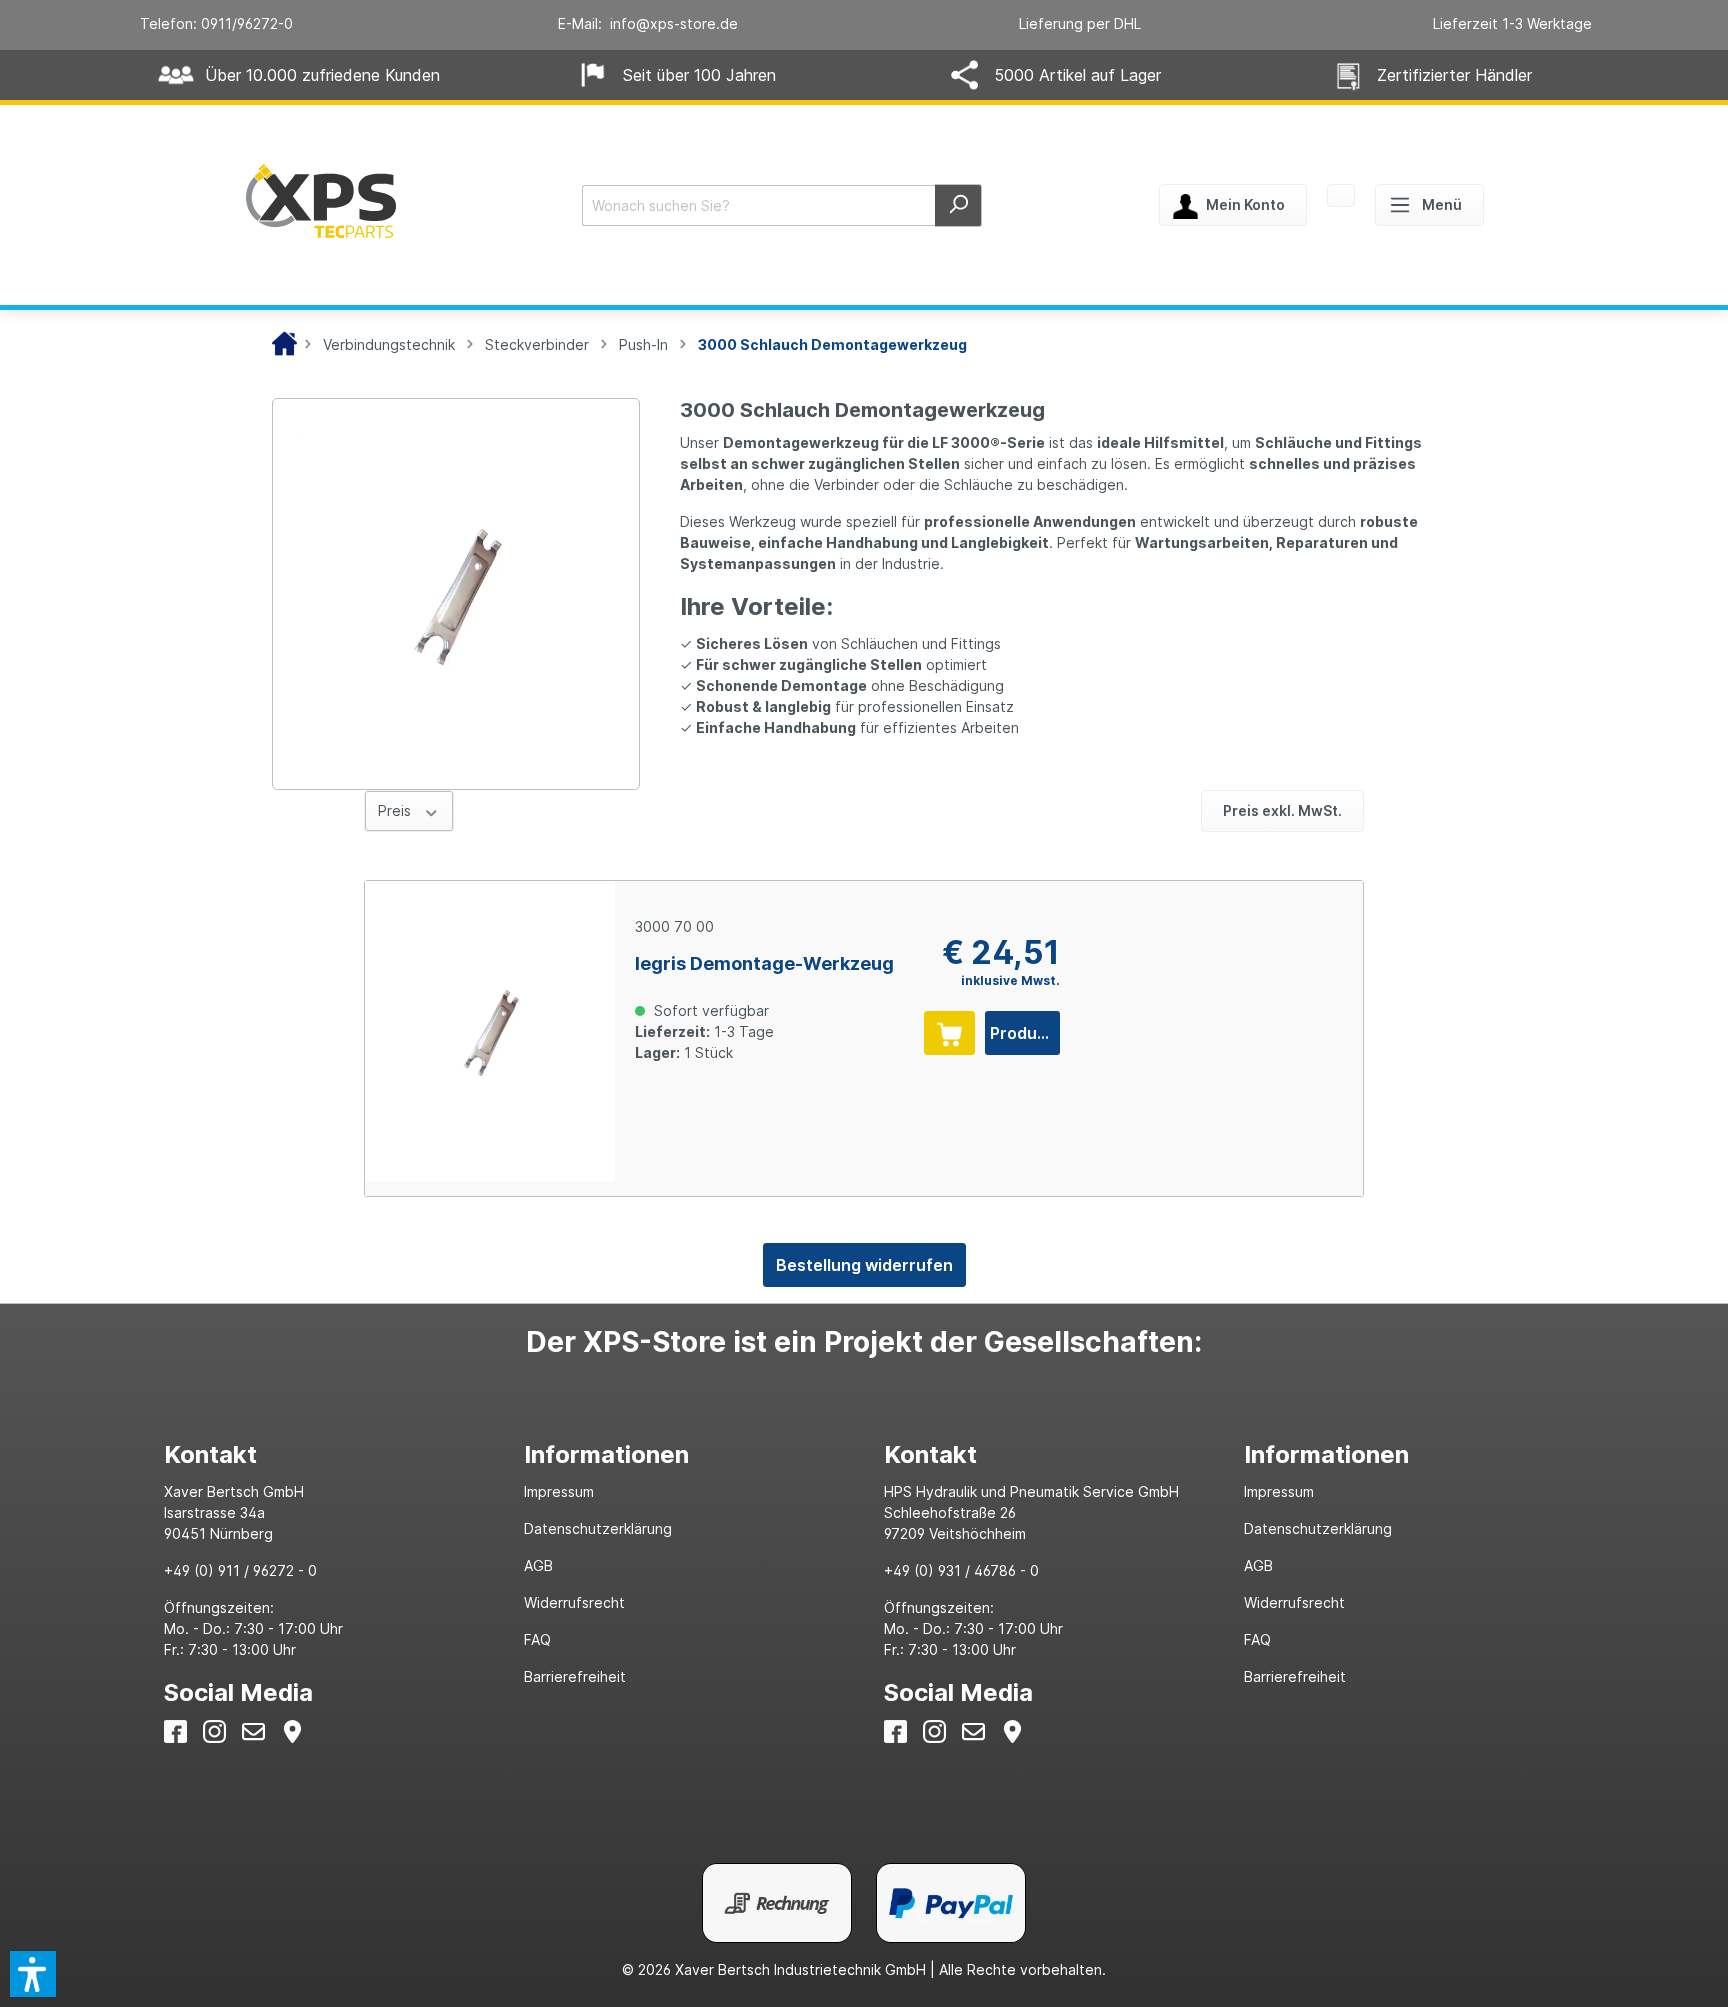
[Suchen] (958, 205)
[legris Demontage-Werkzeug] (490, 1031)
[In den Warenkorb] (949, 1033)
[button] (33, 1974)
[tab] (324, 1454)
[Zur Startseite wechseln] (321, 201)
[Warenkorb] (1341, 197)
